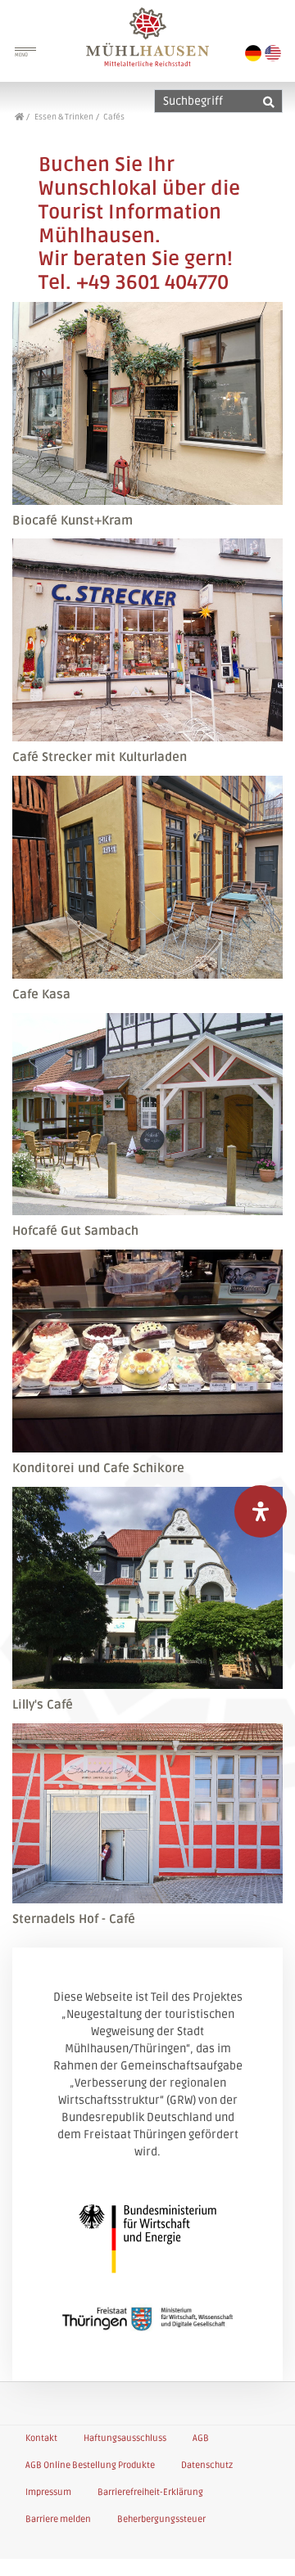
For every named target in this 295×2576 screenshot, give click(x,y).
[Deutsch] (253, 53)
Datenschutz (207, 2465)
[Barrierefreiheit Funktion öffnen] (261, 1511)
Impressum (48, 2492)
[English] (273, 53)
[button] (264, 2547)
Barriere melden (58, 2519)
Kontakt (41, 2438)
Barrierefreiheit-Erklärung (150, 2492)
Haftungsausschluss (125, 2438)
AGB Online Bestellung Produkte (90, 2465)
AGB (201, 2438)
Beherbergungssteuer (161, 2519)
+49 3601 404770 (152, 283)
